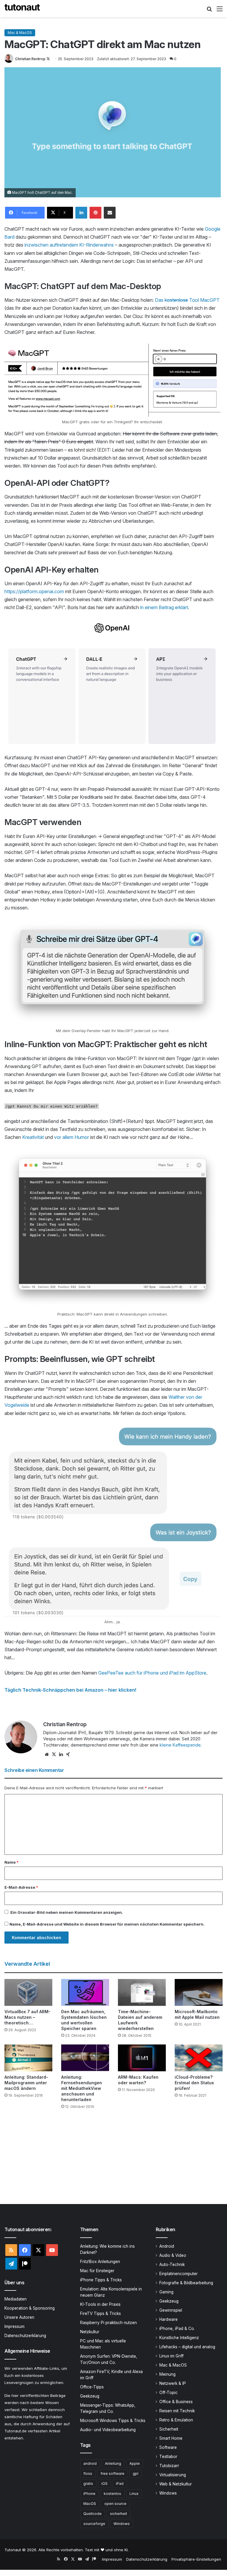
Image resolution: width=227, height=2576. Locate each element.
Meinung (167, 2374)
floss (88, 2473)
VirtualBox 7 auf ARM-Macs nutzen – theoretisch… (27, 2017)
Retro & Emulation (176, 2420)
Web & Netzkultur (176, 2484)
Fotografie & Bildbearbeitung (186, 2283)
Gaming (166, 2292)
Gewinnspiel (171, 2310)
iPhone (89, 2494)
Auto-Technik (172, 2265)
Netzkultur (90, 2332)
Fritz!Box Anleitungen (100, 2262)
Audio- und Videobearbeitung (108, 2430)
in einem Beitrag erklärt (164, 607)
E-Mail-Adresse (21, 1887)
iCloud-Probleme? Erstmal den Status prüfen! (194, 2083)
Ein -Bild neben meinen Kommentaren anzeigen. (67, 1912)
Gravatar (26, 1912)
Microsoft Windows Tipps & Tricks (113, 2421)
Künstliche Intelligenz (179, 2338)
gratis (88, 2484)
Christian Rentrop (30, 59)
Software (168, 2447)
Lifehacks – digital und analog (187, 2347)
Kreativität (33, 1137)
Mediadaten (16, 2299)
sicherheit (119, 2514)
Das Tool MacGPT (187, 300)
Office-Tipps (92, 2387)
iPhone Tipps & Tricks (101, 2280)
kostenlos (112, 2494)
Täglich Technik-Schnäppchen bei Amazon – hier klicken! (70, 1690)
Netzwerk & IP (173, 2383)
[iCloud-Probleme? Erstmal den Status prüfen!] (199, 2058)
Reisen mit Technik (177, 2411)
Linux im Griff (171, 2356)
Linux (134, 2494)
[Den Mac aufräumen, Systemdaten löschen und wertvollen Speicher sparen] (85, 1992)
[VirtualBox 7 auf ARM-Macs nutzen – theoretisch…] (28, 1992)
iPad (120, 2484)
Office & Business (176, 2402)
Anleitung (113, 2463)
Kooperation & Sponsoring (30, 2308)
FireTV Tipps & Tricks (100, 2313)
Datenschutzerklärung (25, 2336)
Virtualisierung (173, 2475)
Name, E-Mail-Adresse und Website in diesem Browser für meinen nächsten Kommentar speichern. (107, 1924)
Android (167, 2246)
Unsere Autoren (19, 2317)
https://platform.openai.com (34, 591)
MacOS (90, 2504)
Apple (135, 2463)
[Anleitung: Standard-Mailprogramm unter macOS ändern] (28, 2058)
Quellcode (93, 2514)
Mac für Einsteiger (97, 2271)
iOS (104, 2484)
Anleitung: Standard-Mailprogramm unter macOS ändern (26, 2083)
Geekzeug (90, 2396)
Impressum (14, 2326)
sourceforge (94, 2524)
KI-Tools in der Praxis (100, 2304)
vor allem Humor (72, 1137)
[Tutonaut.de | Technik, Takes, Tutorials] (22, 9)
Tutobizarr (169, 2466)
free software (112, 2473)
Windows (122, 2524)
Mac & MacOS (20, 33)
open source (115, 2504)
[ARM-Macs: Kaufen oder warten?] (142, 2058)
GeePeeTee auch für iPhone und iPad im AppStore (152, 1673)
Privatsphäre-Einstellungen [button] (196, 2559)
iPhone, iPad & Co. (177, 2329)
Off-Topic (168, 2393)
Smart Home (171, 2438)
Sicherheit (169, 2429)
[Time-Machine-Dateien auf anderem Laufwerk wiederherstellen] (142, 1992)
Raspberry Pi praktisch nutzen (108, 2323)
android (90, 2463)
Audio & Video (173, 2255)
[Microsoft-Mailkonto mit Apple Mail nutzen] (199, 1992)
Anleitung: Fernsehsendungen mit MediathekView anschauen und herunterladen (82, 2088)
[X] (54, 1754)
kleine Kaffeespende (180, 1745)
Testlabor (168, 2457)
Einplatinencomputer (179, 2274)
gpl (136, 2473)
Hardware (168, 2319)
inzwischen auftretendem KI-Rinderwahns (69, 245)
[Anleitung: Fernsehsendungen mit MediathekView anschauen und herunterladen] (85, 2058)
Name (12, 1862)
